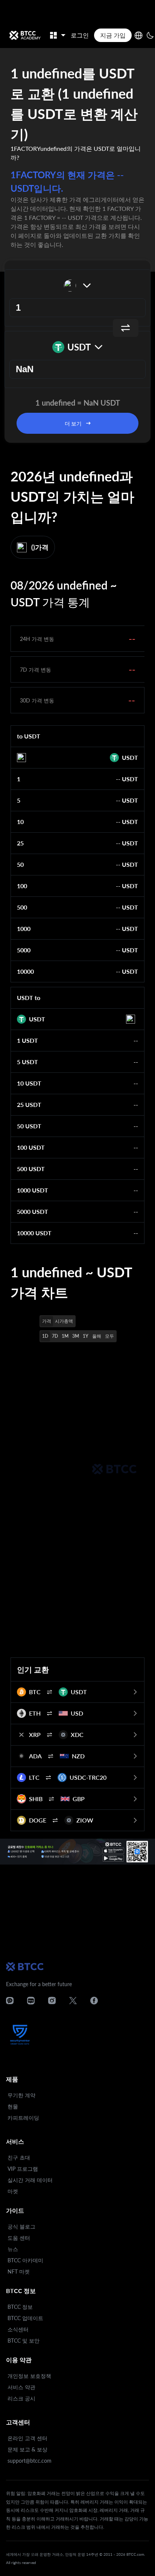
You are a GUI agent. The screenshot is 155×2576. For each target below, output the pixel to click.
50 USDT (29, 1126)
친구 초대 (19, 2157)
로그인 (80, 35)
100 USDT (31, 1147)
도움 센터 (19, 2238)
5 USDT (27, 1062)
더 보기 (73, 423)
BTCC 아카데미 (25, 2260)
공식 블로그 (21, 2226)
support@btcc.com (30, 2461)
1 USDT (27, 1040)
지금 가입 (113, 35)
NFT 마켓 (19, 2271)
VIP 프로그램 (23, 2169)
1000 (24, 929)
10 (20, 822)
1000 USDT (33, 1190)
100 (22, 886)
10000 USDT (34, 1233)
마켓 (13, 2191)
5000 (24, 950)
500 (22, 907)
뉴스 (13, 2249)
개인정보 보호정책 (29, 2376)
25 (20, 843)
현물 (13, 2106)
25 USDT (29, 1105)
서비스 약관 (21, 2387)
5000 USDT (33, 1211)
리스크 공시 (21, 2398)
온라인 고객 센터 (27, 2438)
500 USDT (31, 1169)
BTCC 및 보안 (24, 2341)
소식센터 (18, 2329)
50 (20, 864)
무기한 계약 (21, 2095)
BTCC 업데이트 (25, 2318)
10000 (25, 971)
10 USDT (29, 1083)
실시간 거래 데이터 (30, 2180)
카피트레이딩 (23, 2118)
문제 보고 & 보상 (27, 2449)
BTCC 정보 (20, 2307)
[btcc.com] (25, 35)
